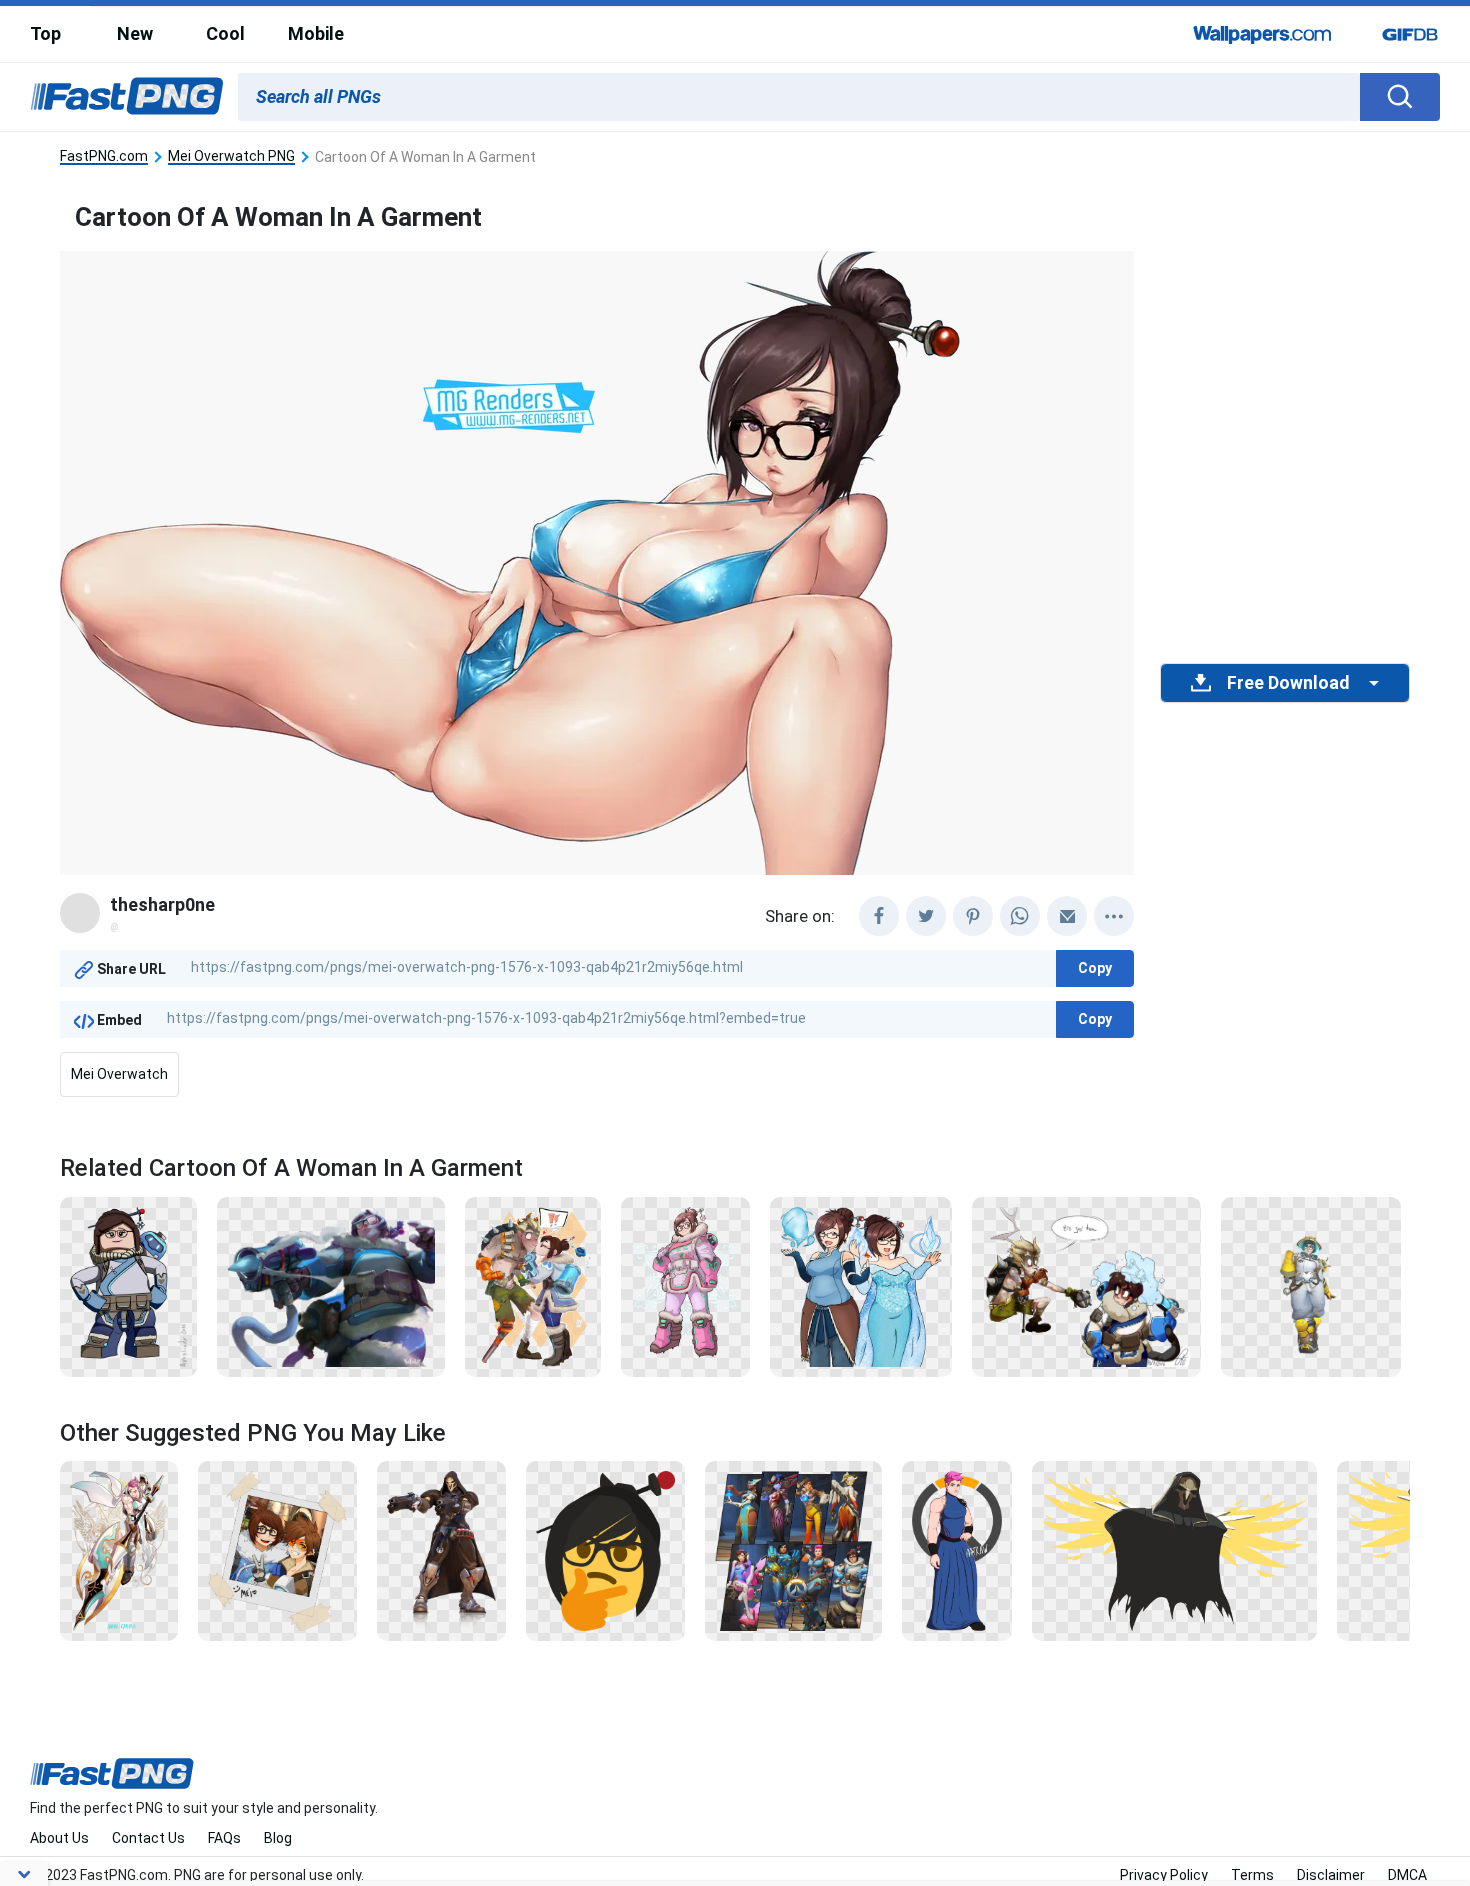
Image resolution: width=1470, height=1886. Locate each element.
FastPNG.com (104, 156)
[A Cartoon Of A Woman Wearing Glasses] (128, 1285)
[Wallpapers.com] (1263, 34)
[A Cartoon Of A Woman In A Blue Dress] (957, 1550)
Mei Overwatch (119, 1074)
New (135, 33)
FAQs (224, 1838)
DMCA (1407, 1875)
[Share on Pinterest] (973, 916)
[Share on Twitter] (926, 916)
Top (45, 33)
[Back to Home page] (127, 97)
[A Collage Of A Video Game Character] (793, 1550)
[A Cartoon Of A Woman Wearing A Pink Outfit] (685, 1285)
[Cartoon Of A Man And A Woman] (1086, 1285)
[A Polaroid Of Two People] (277, 1550)
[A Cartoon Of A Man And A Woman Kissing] (533, 1285)
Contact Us (148, 1838)
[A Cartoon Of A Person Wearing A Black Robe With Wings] (1174, 1550)
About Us (59, 1838)
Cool (225, 33)
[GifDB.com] (1410, 34)
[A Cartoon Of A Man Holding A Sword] (119, 1550)
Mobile (316, 33)
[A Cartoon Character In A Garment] (1311, 1285)
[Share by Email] (1067, 916)
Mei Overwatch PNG (231, 156)
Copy (1095, 968)
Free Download (1288, 683)
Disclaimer (1331, 1875)
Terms (1252, 1875)
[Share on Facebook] (879, 916)
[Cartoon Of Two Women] (861, 1285)
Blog (278, 1838)
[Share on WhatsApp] (1020, 916)
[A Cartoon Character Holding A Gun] (331, 1285)
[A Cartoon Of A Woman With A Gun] (605, 1550)
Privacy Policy (1164, 1875)
